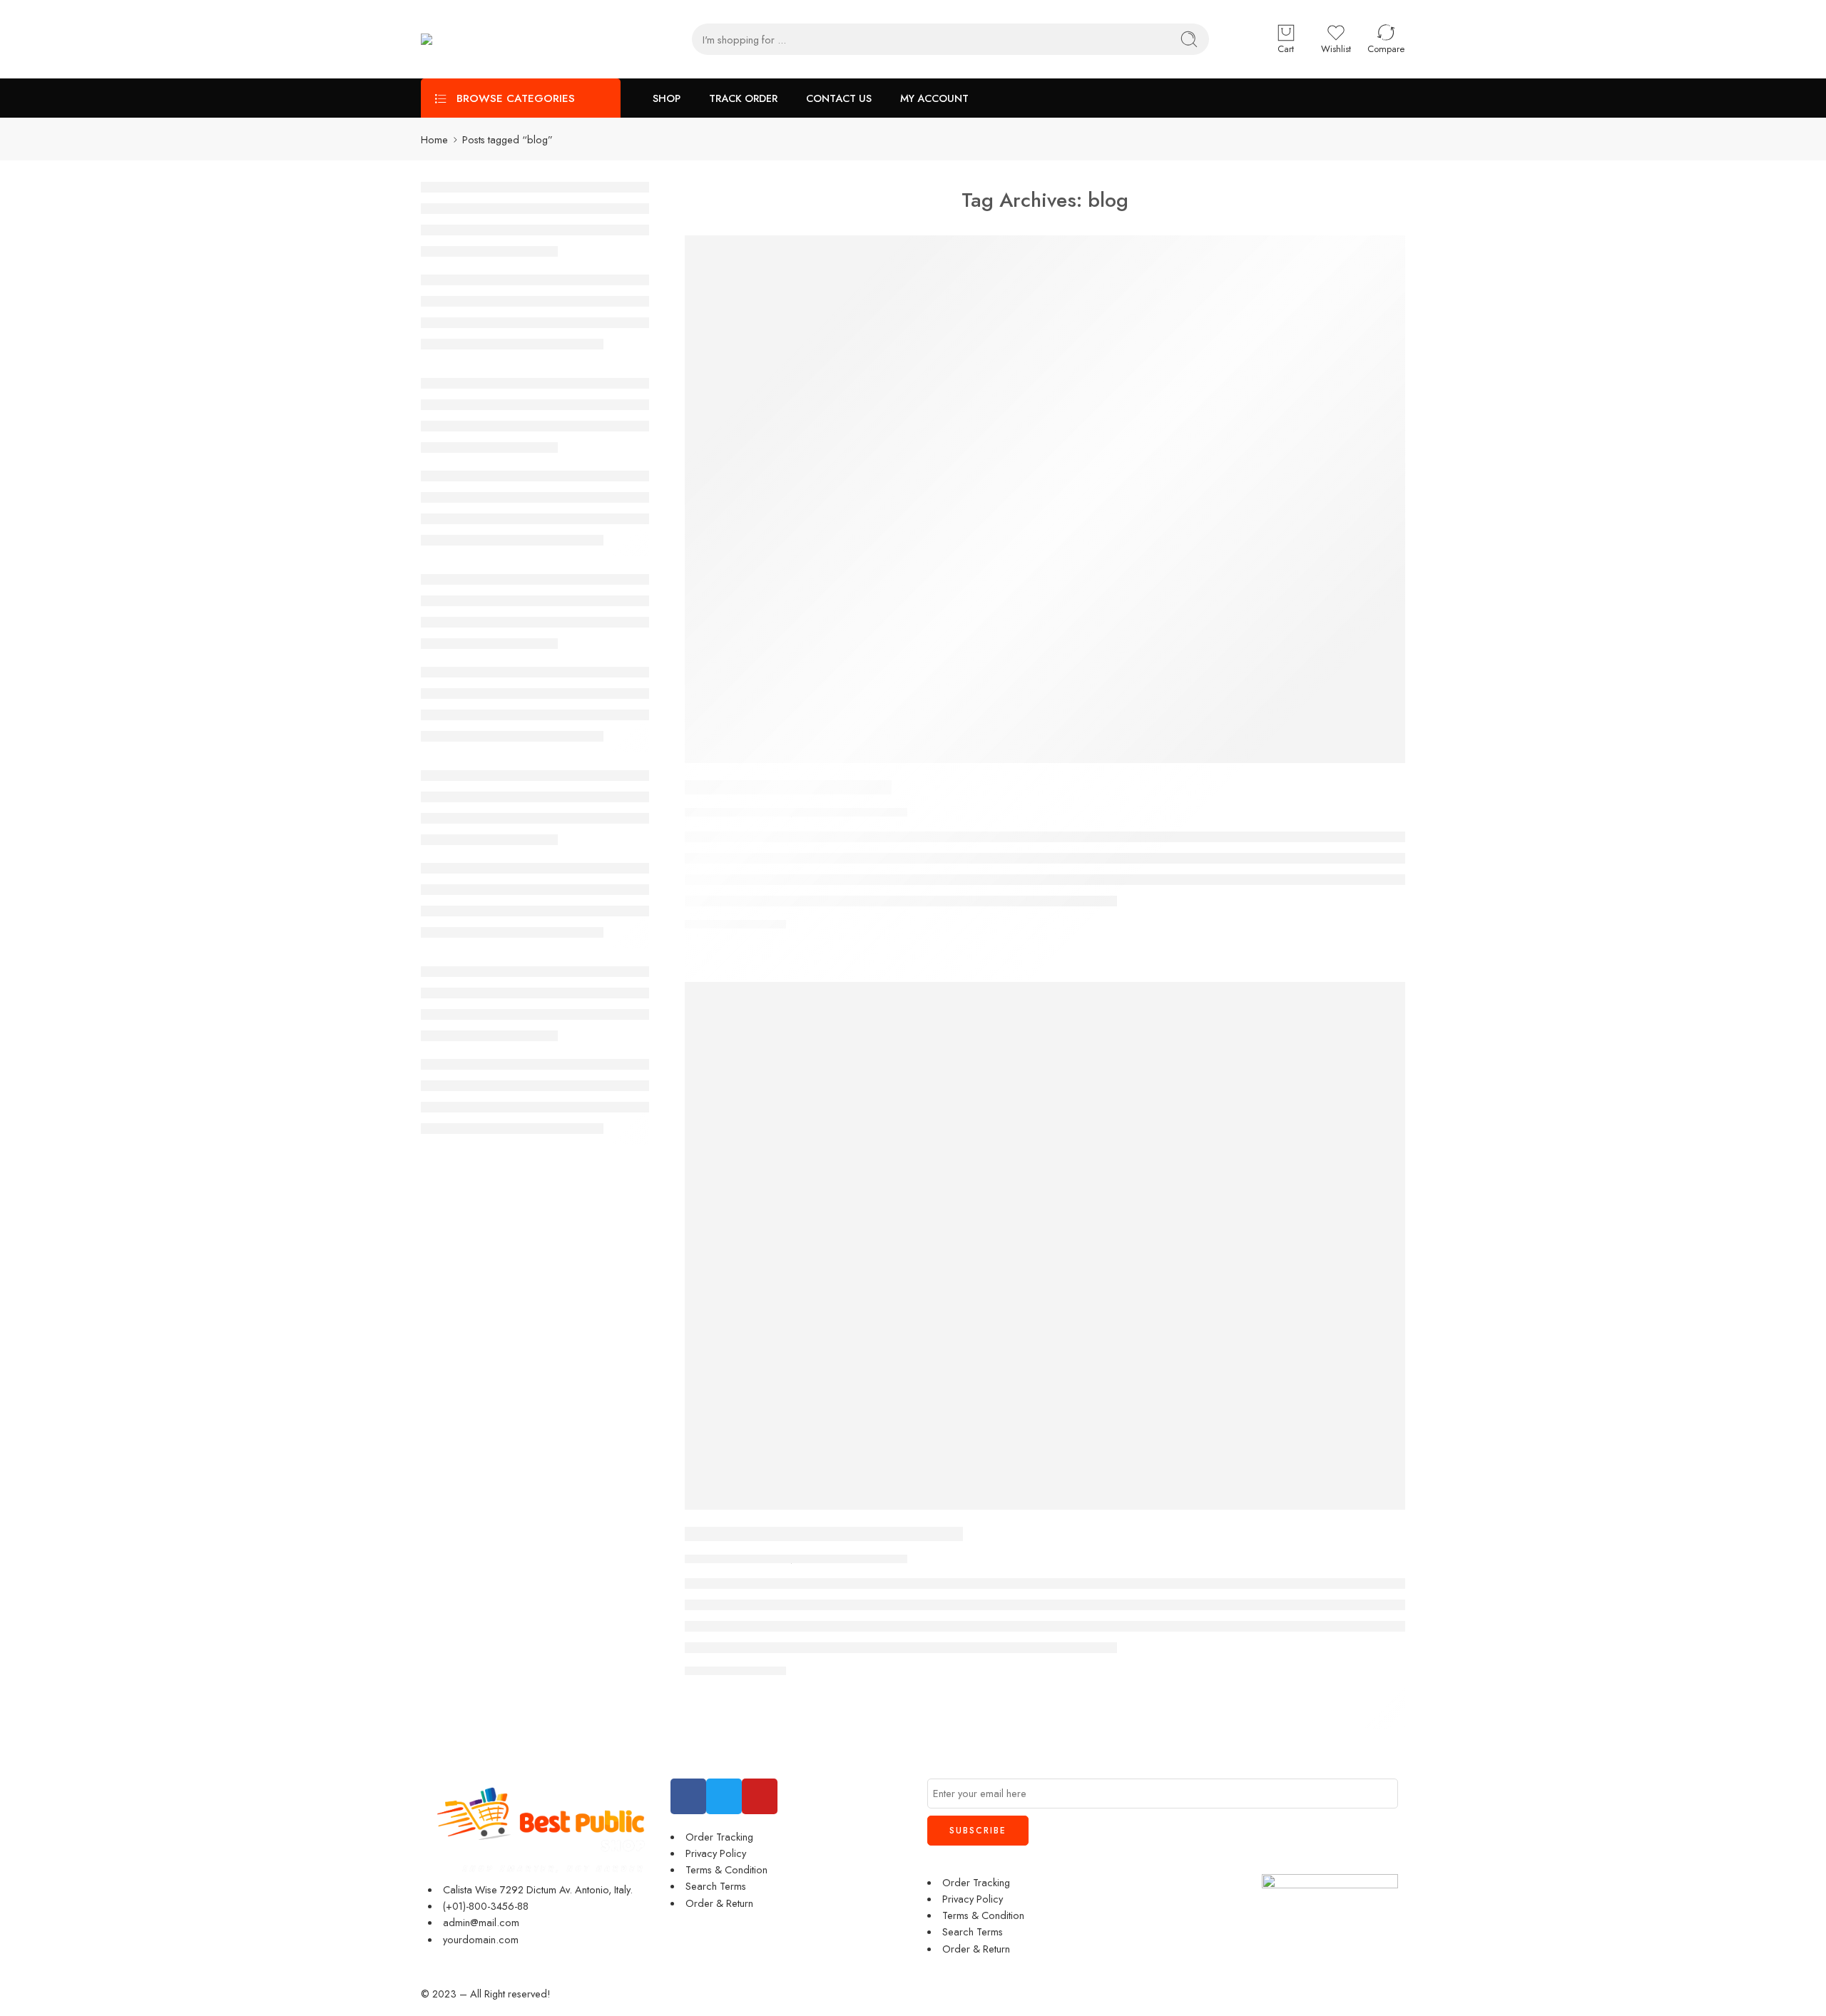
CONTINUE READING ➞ (735, 924)
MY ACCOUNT (934, 98)
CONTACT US (839, 98)
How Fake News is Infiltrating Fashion (824, 1534)
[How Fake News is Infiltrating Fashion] (1045, 1246)
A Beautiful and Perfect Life (788, 787)
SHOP (667, 98)
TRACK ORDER (743, 98)
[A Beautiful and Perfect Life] (1045, 499)
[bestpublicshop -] (528, 40)
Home (434, 139)
